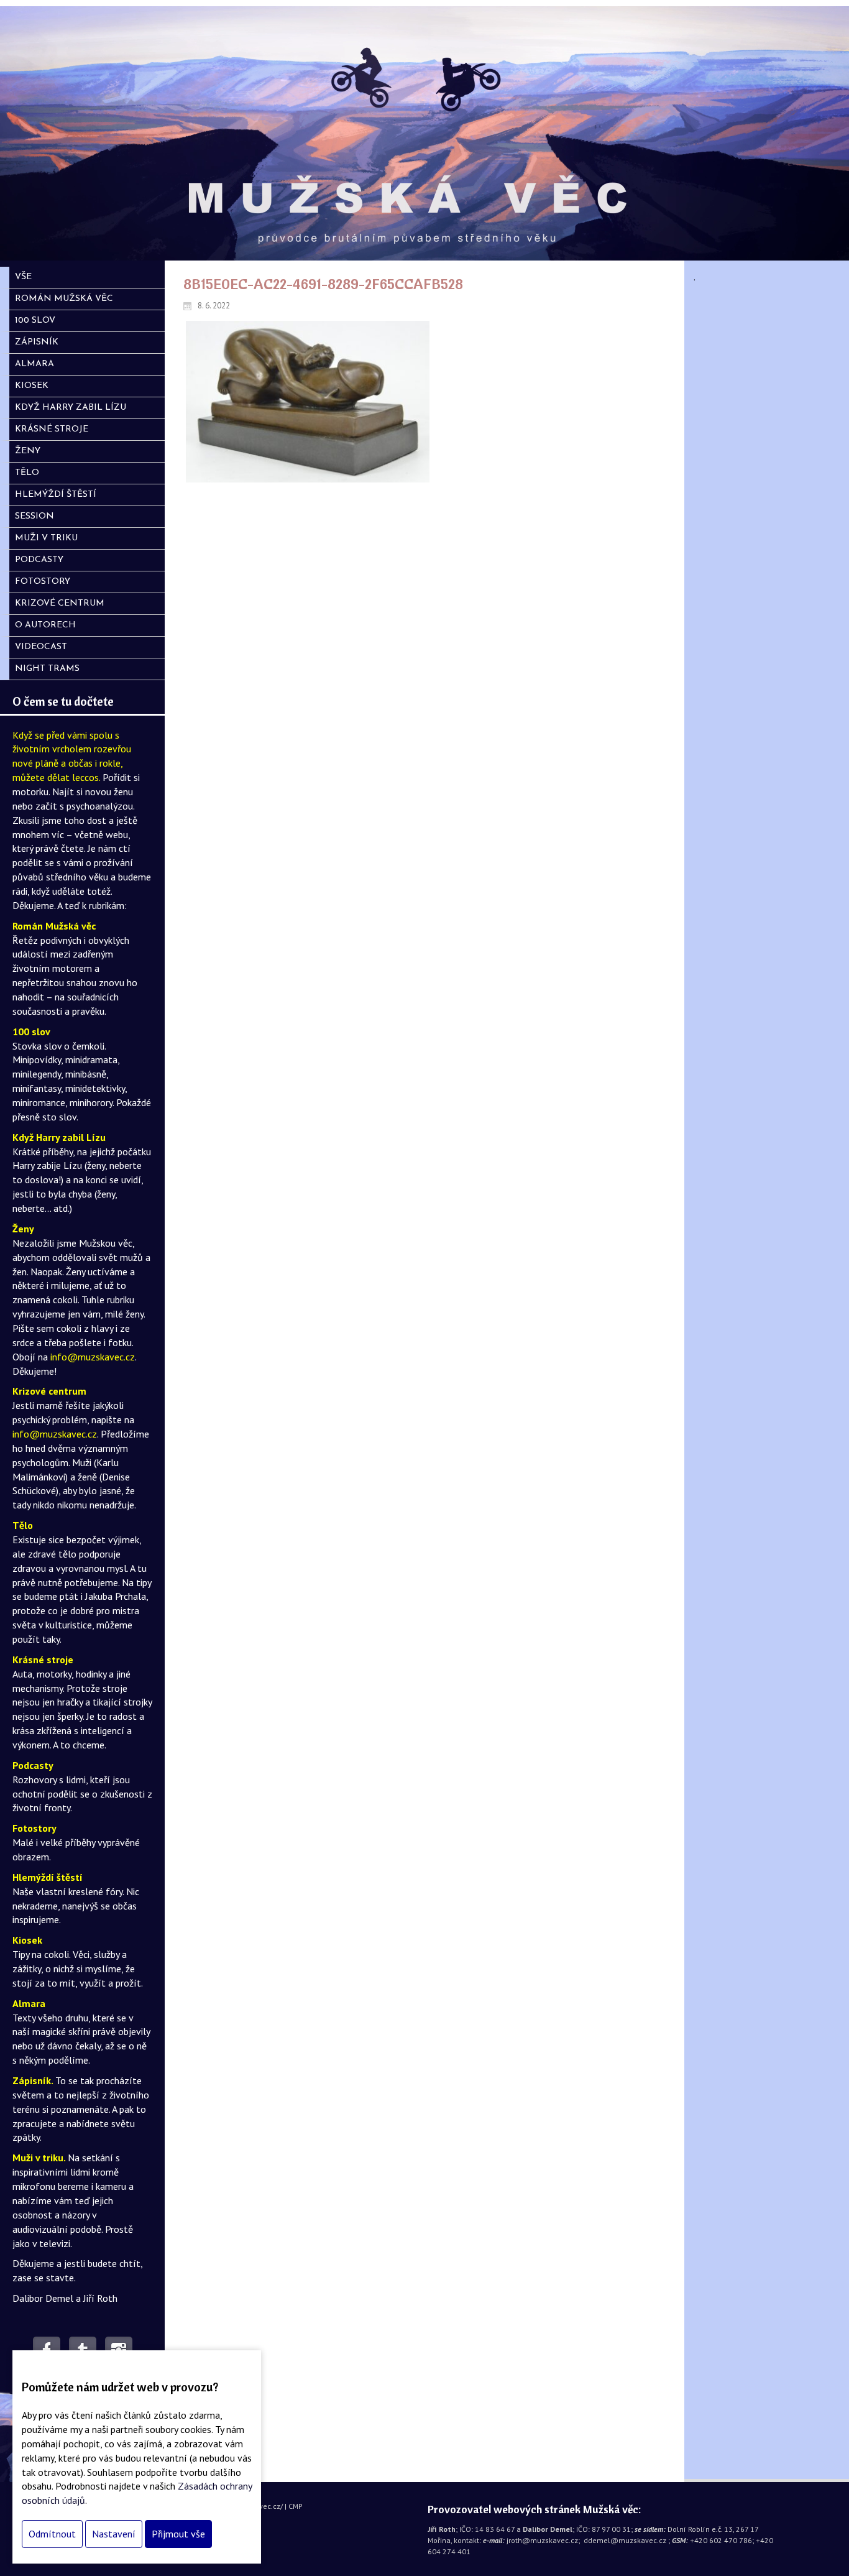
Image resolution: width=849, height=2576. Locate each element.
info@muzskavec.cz (93, 1357)
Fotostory (34, 1828)
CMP (296, 2506)
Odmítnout (52, 2534)
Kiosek (27, 1940)
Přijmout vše (178, 2534)
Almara (29, 2003)
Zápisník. (34, 2080)
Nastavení (114, 2534)
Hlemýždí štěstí (48, 1877)
